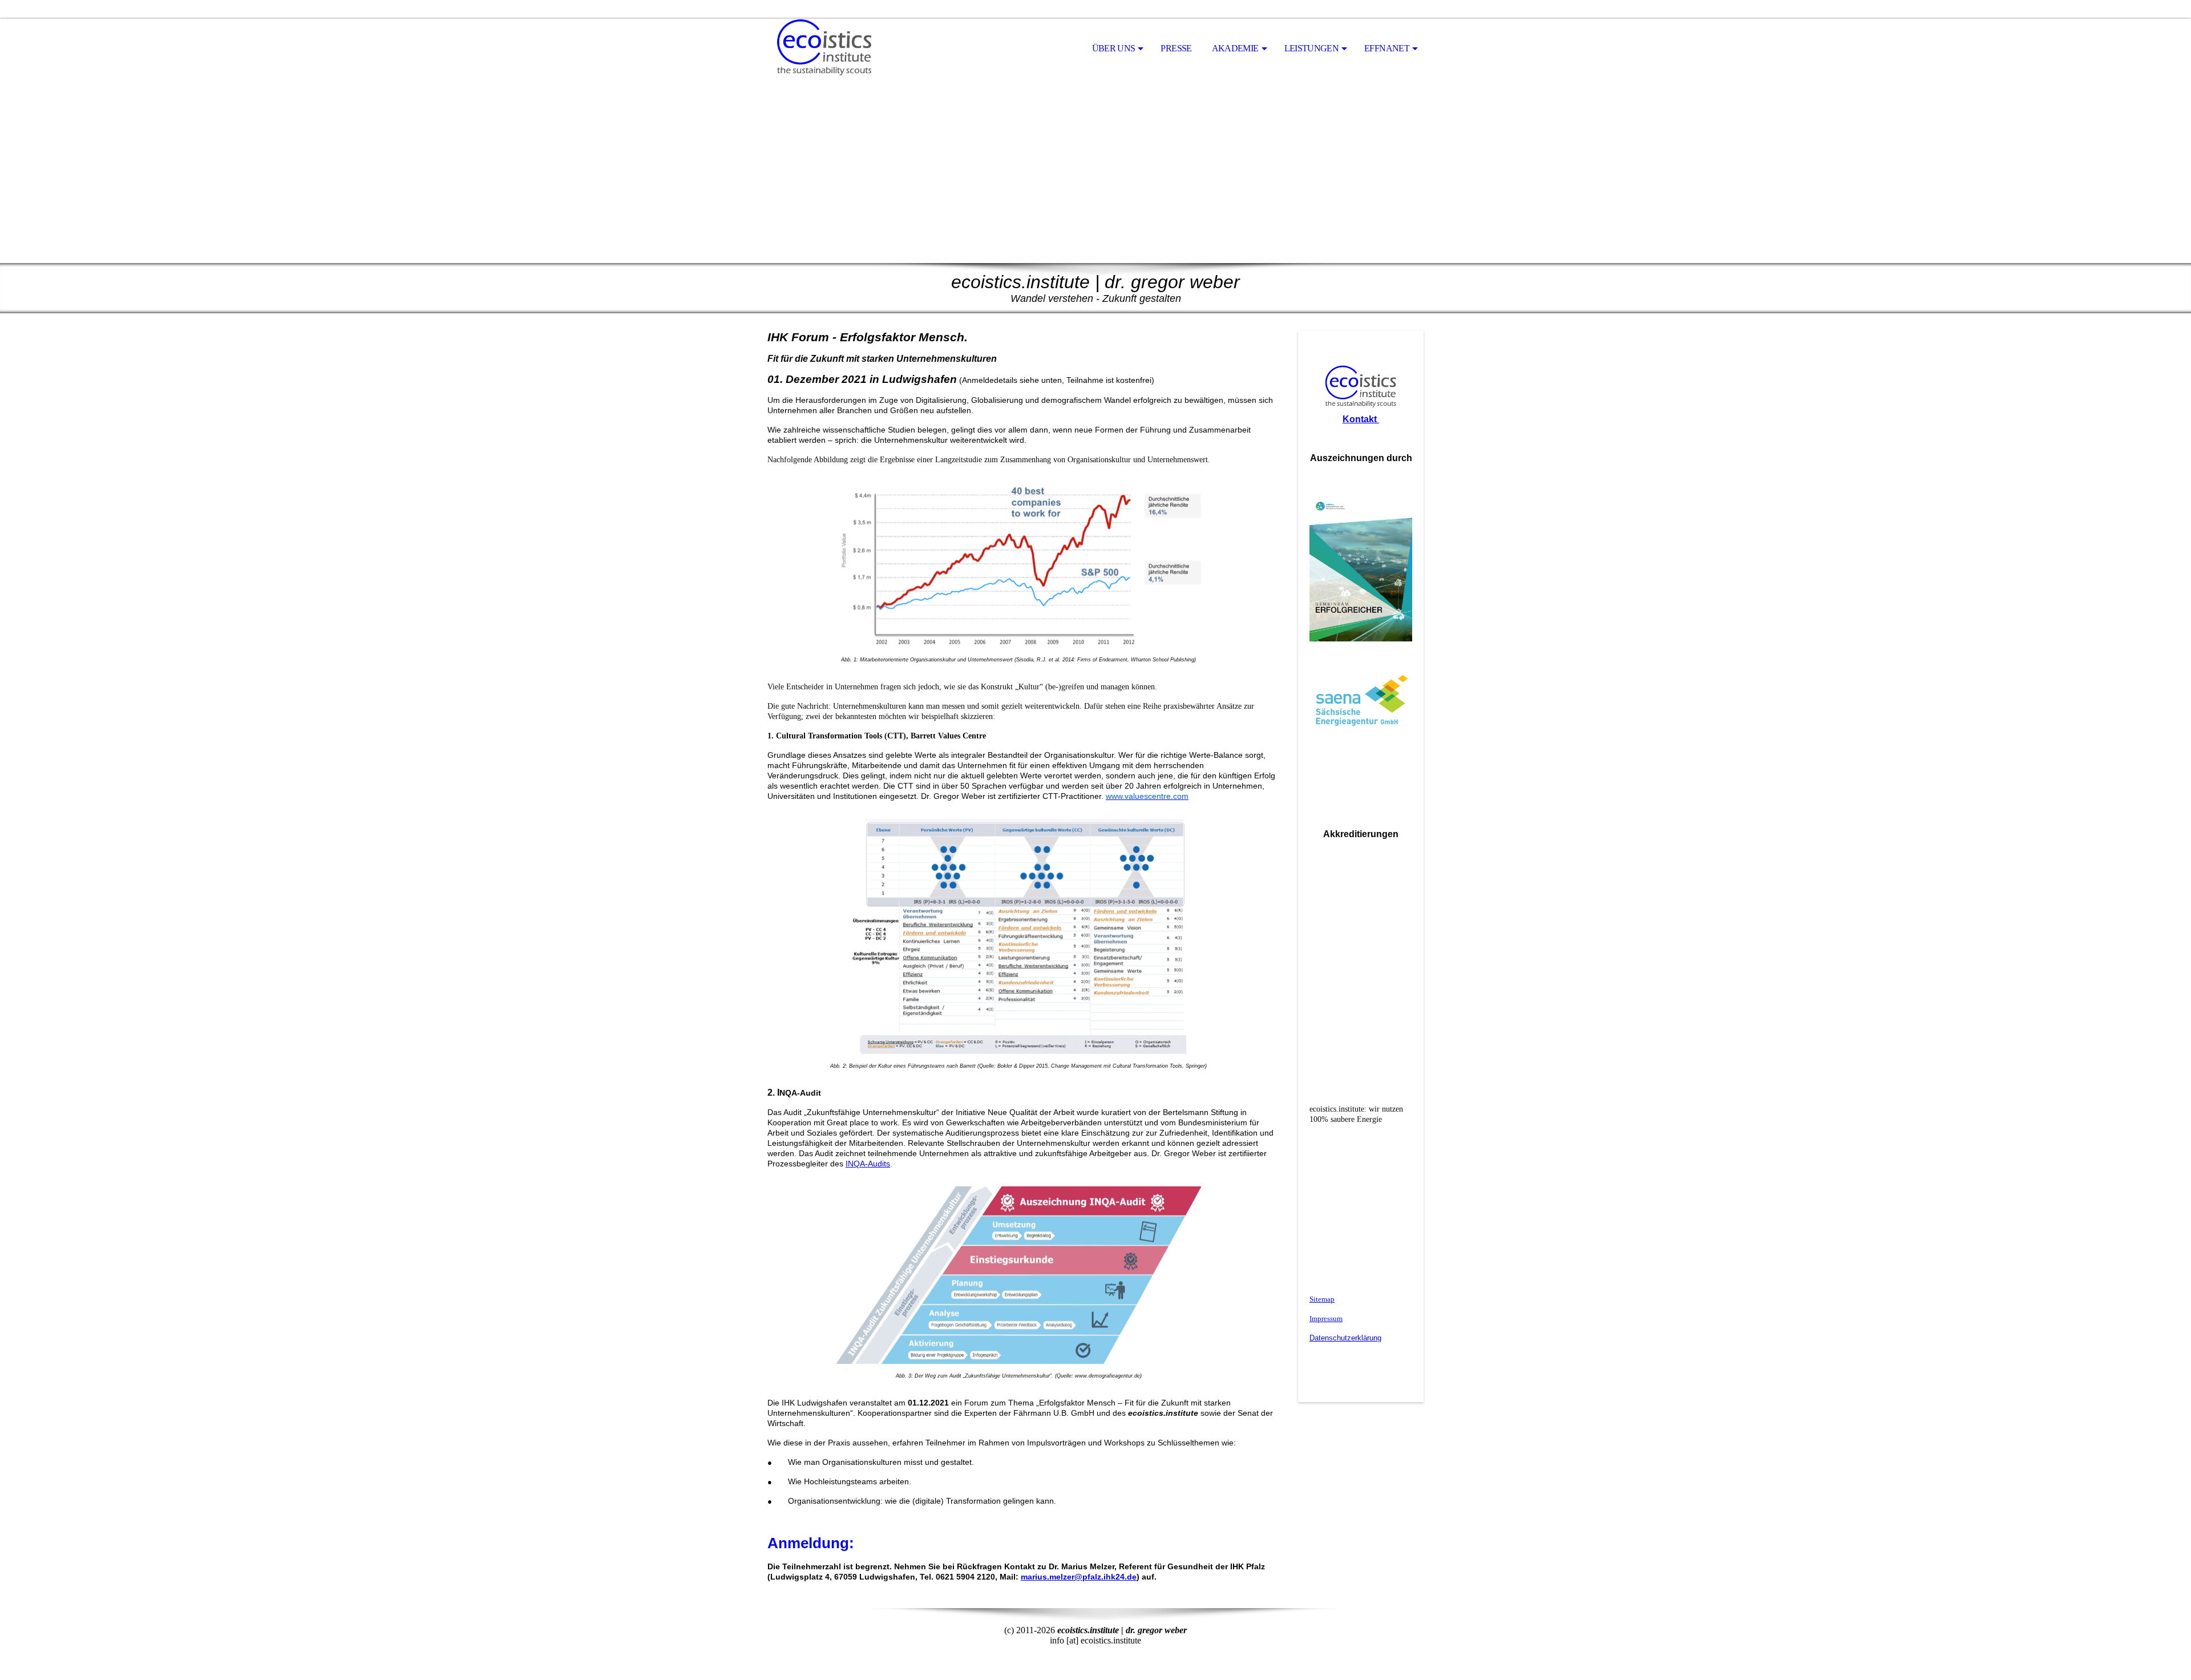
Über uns (1114, 48)
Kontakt (1361, 419)
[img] (824, 49)
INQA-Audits (868, 1164)
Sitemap (1322, 1299)
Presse (1176, 48)
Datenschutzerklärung (1345, 1338)
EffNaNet (1387, 48)
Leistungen (1312, 48)
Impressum (1326, 1318)
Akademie (1235, 48)
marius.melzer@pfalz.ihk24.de (1079, 1577)
